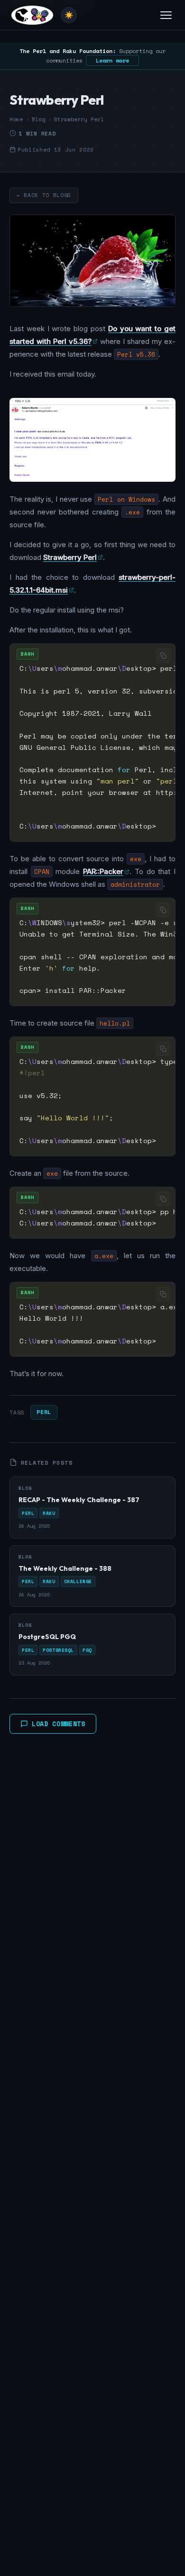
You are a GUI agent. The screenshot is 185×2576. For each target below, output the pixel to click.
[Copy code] (163, 656)
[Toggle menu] (166, 15)
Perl (44, 1412)
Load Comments (59, 1724)
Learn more (112, 60)
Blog (38, 119)
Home (16, 119)
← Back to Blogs (44, 195)
